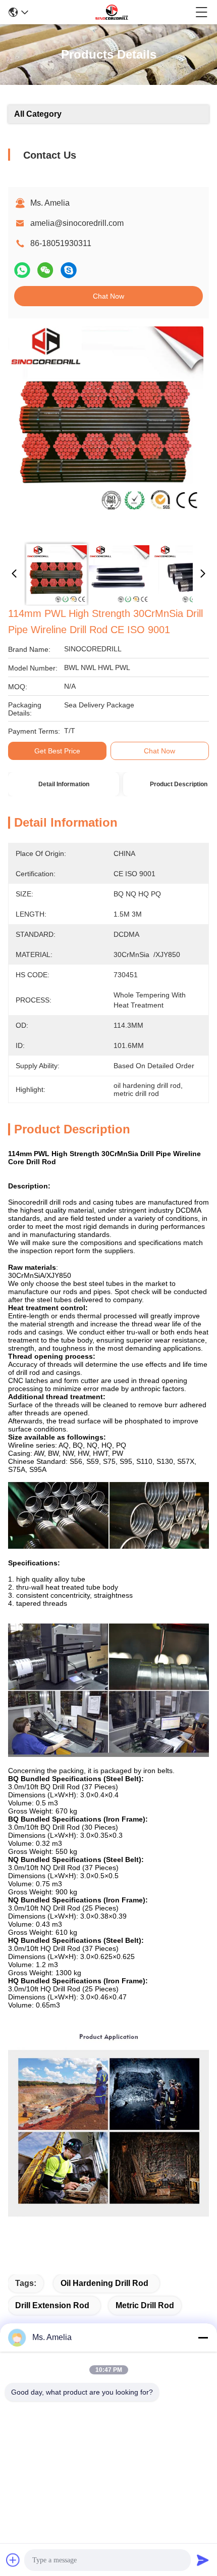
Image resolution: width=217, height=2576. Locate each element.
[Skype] (69, 270)
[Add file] (13, 2560)
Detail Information (64, 784)
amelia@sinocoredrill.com (77, 223)
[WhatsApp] (22, 270)
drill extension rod (52, 2305)
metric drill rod (145, 2305)
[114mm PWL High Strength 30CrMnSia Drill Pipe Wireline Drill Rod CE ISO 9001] (106, 431)
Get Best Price (57, 751)
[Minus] (203, 2338)
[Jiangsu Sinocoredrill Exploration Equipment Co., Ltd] (112, 12)
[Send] (203, 2560)
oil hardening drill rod (104, 2283)
